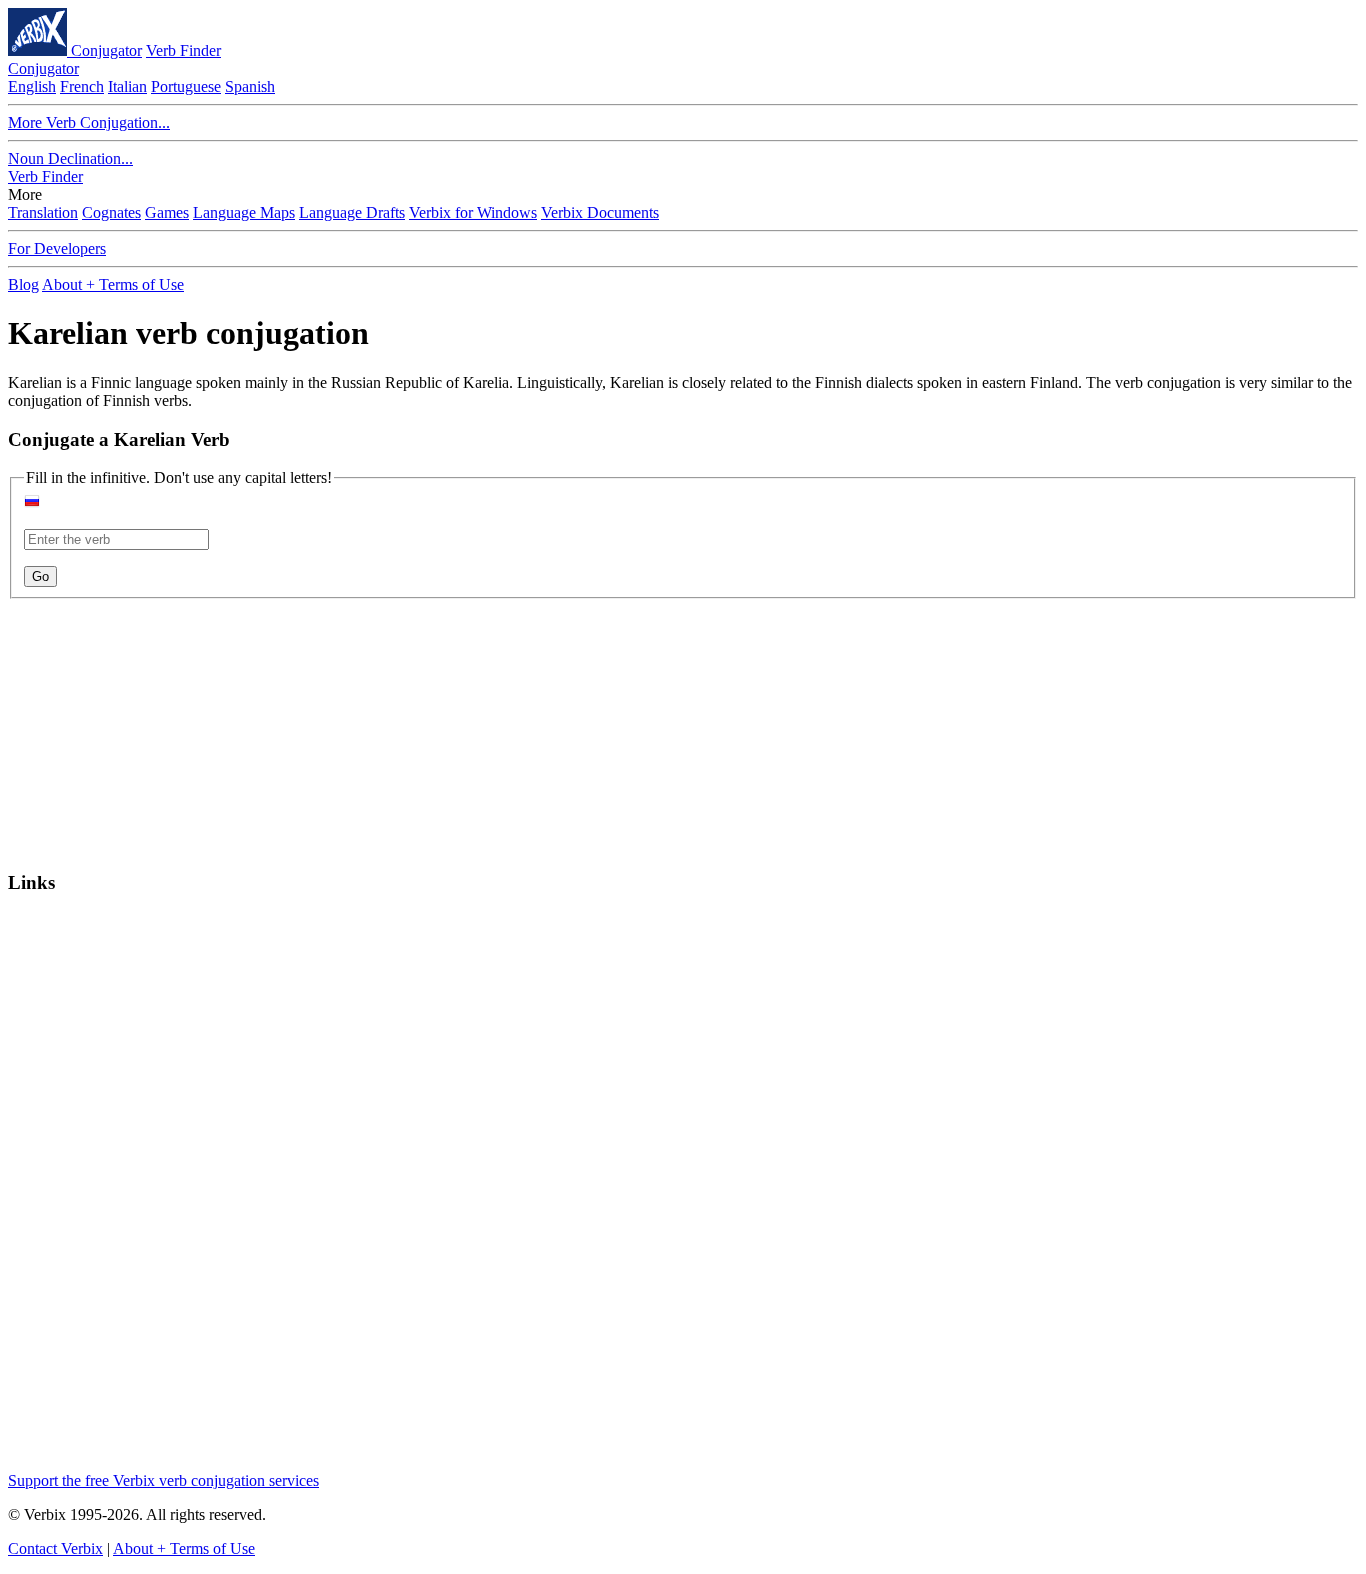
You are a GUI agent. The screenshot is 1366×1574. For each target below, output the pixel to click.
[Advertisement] (133, 724)
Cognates (111, 212)
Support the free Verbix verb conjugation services (163, 1480)
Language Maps (244, 212)
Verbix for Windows (473, 212)
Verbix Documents (600, 212)
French (82, 86)
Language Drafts (352, 212)
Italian (127, 86)
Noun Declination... (70, 158)
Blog (23, 284)
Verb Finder (183, 50)
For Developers (57, 248)
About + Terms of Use (113, 284)
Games (167, 212)
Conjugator (106, 50)
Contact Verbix (55, 1548)
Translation (43, 212)
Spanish (250, 86)
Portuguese (186, 86)
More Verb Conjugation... (89, 122)
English (32, 86)
